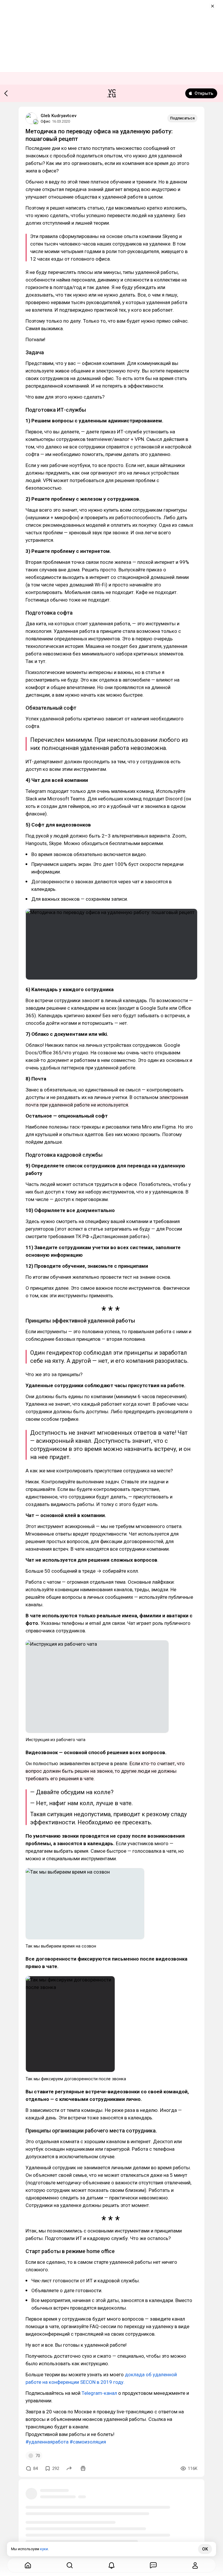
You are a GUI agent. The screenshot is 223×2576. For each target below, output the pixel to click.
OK (205, 2549)
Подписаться (182, 118)
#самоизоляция (88, 2442)
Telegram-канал (99, 2393)
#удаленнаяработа (47, 2442)
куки (44, 2549)
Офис (45, 121)
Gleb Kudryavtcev (59, 116)
